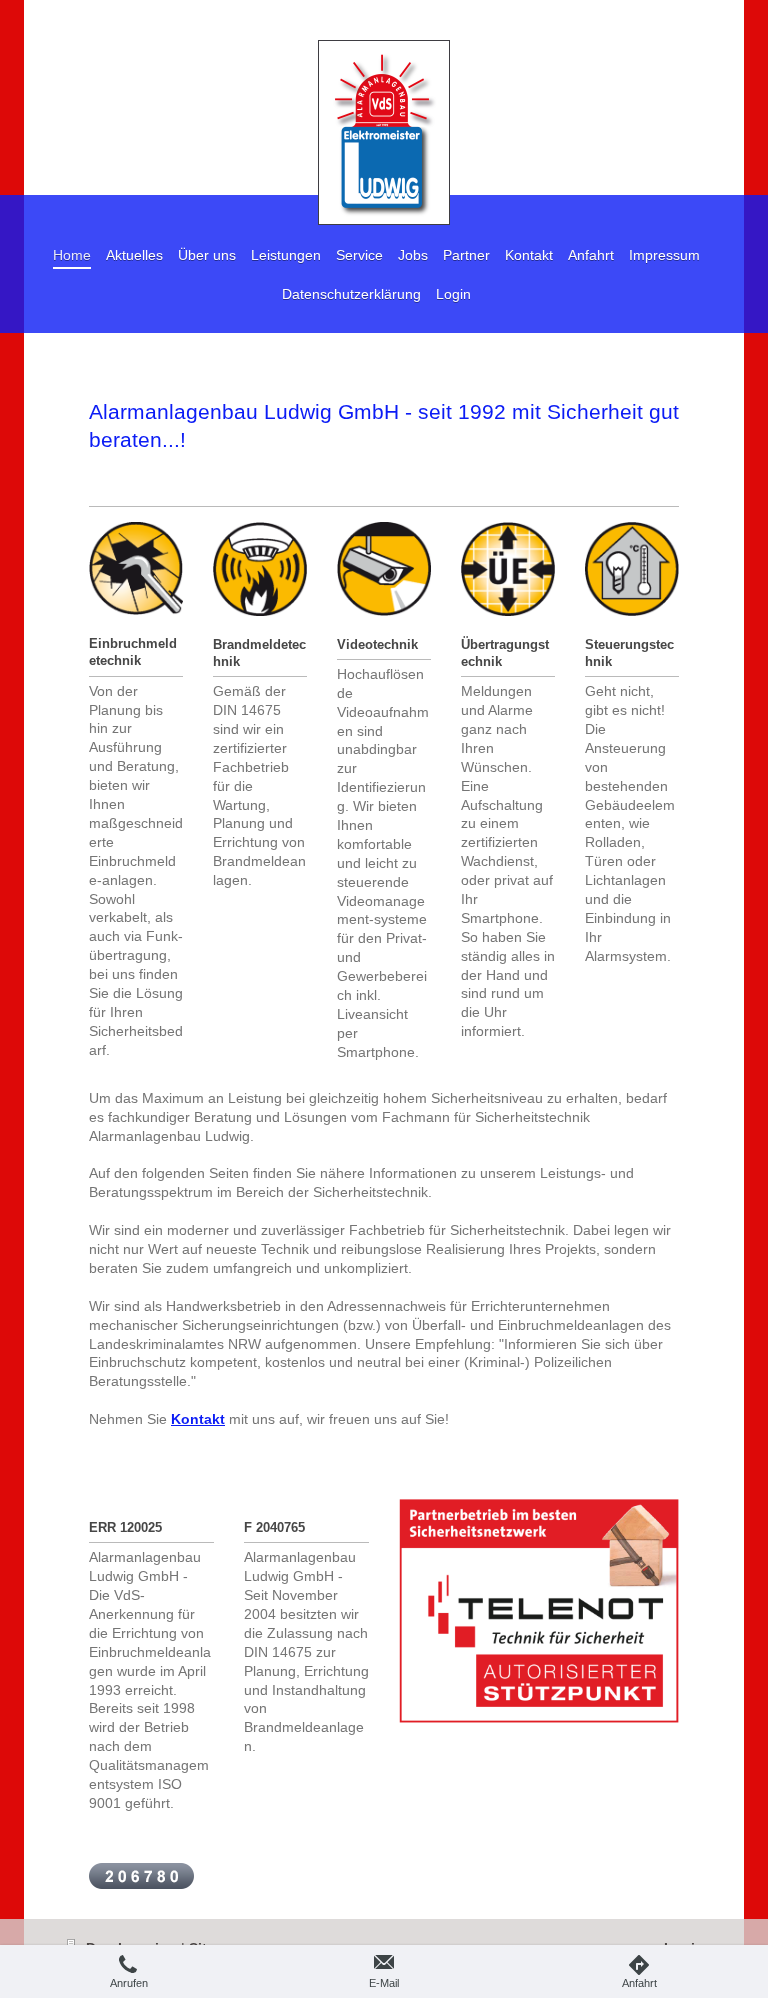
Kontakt (198, 1419)
